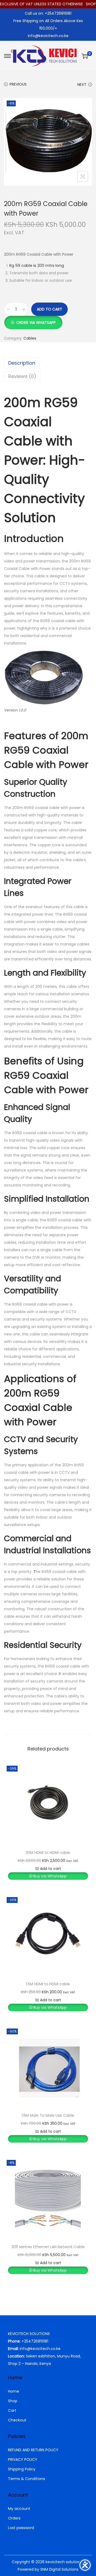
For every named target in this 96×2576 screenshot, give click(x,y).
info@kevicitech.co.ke (48, 36)
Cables (30, 338)
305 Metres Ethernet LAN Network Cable (48, 2247)
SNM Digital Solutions (59, 2569)
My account (19, 2509)
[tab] (48, 363)
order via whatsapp (36, 323)
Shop (13, 2401)
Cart (12, 2410)
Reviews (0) (22, 376)
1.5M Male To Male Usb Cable (48, 2115)
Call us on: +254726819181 (48, 13)
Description (22, 363)
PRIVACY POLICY (23, 2460)
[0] (85, 56)
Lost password (21, 2528)
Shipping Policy (22, 2469)
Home (14, 2391)
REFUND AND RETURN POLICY (33, 2450)
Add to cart (49, 309)
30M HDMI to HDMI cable (48, 1853)
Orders (14, 2518)
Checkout (17, 2420)
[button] (33, 320)
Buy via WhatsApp (50, 1876)
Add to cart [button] (51, 1869)
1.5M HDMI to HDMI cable (48, 1984)
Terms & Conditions (27, 2479)
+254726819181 (35, 2341)
